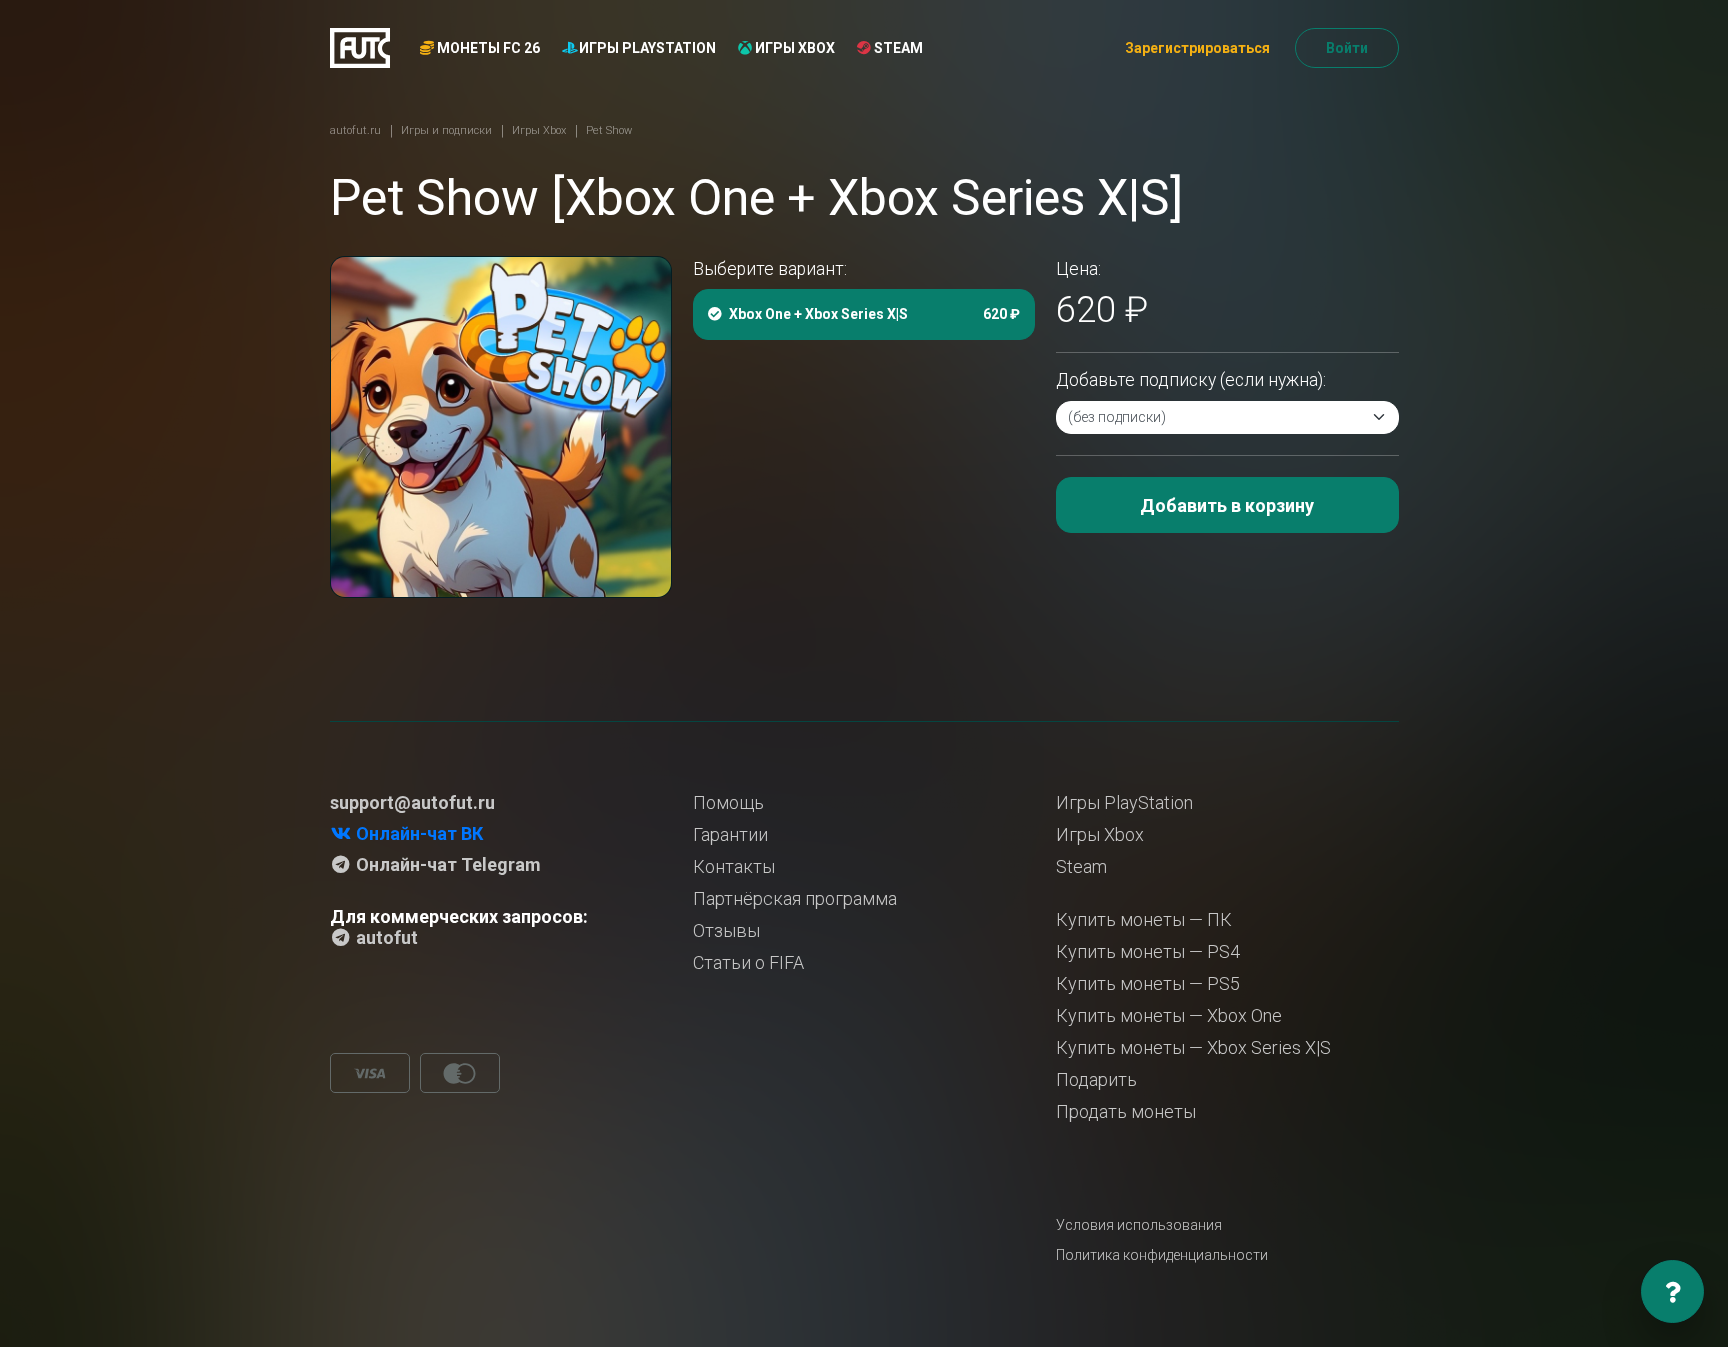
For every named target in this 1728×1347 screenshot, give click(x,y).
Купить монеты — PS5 (1148, 983)
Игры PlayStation (646, 48)
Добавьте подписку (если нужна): (1191, 380)
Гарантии (730, 834)
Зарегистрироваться (1197, 48)
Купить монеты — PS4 (1148, 951)
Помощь (728, 802)
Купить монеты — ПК (1144, 919)
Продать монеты (1126, 1111)
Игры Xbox (793, 48)
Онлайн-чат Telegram (446, 864)
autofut (385, 937)
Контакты (734, 866)
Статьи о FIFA (748, 962)
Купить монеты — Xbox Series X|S (1193, 1047)
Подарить (1096, 1079)
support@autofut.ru (412, 802)
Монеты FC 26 (487, 48)
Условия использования (1139, 1225)
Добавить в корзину (1227, 505)
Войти (1347, 48)
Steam (897, 48)
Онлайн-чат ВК (417, 833)
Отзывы (726, 930)
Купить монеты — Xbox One (1169, 1015)
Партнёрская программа (795, 898)
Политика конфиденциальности (1162, 1255)
